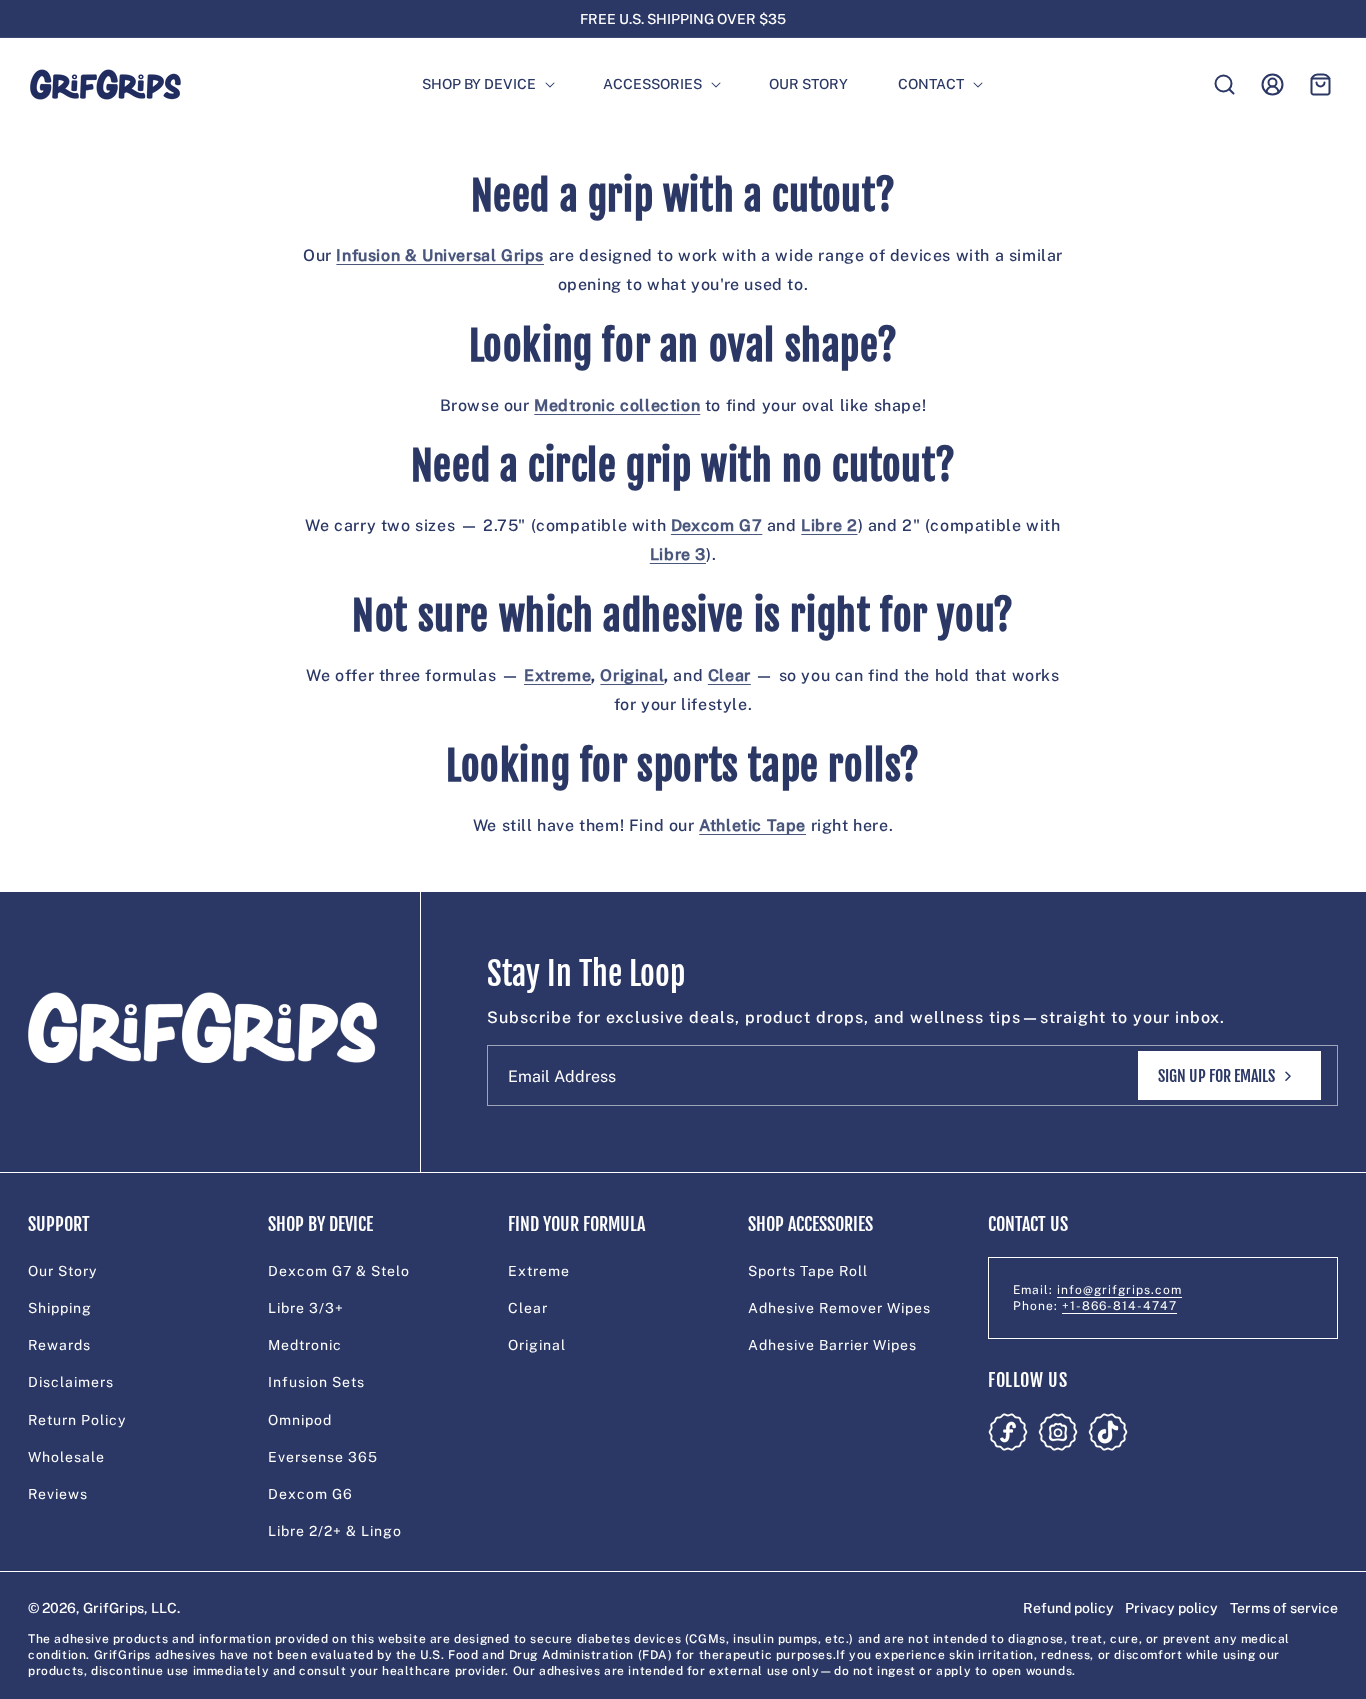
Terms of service (1284, 1608)
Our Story (62, 1271)
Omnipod (300, 1420)
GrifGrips (113, 1608)
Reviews (58, 1494)
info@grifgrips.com (1119, 1290)
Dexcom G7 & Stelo (339, 1271)
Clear (528, 1308)
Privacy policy (1171, 1608)
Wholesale (66, 1457)
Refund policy (1068, 1608)
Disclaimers (71, 1382)
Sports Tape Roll (808, 1271)
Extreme (539, 1271)
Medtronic (305, 1345)
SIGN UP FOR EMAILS (1216, 1076)
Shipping (60, 1308)
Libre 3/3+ (306, 1308)
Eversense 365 (323, 1457)
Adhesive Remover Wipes (839, 1308)
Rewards (59, 1345)
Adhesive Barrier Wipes (832, 1345)
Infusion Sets (316, 1382)
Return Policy (77, 1420)
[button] (480, 84)
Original (537, 1345)
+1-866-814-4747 (1119, 1306)
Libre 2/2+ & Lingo (335, 1531)
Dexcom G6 (310, 1494)
